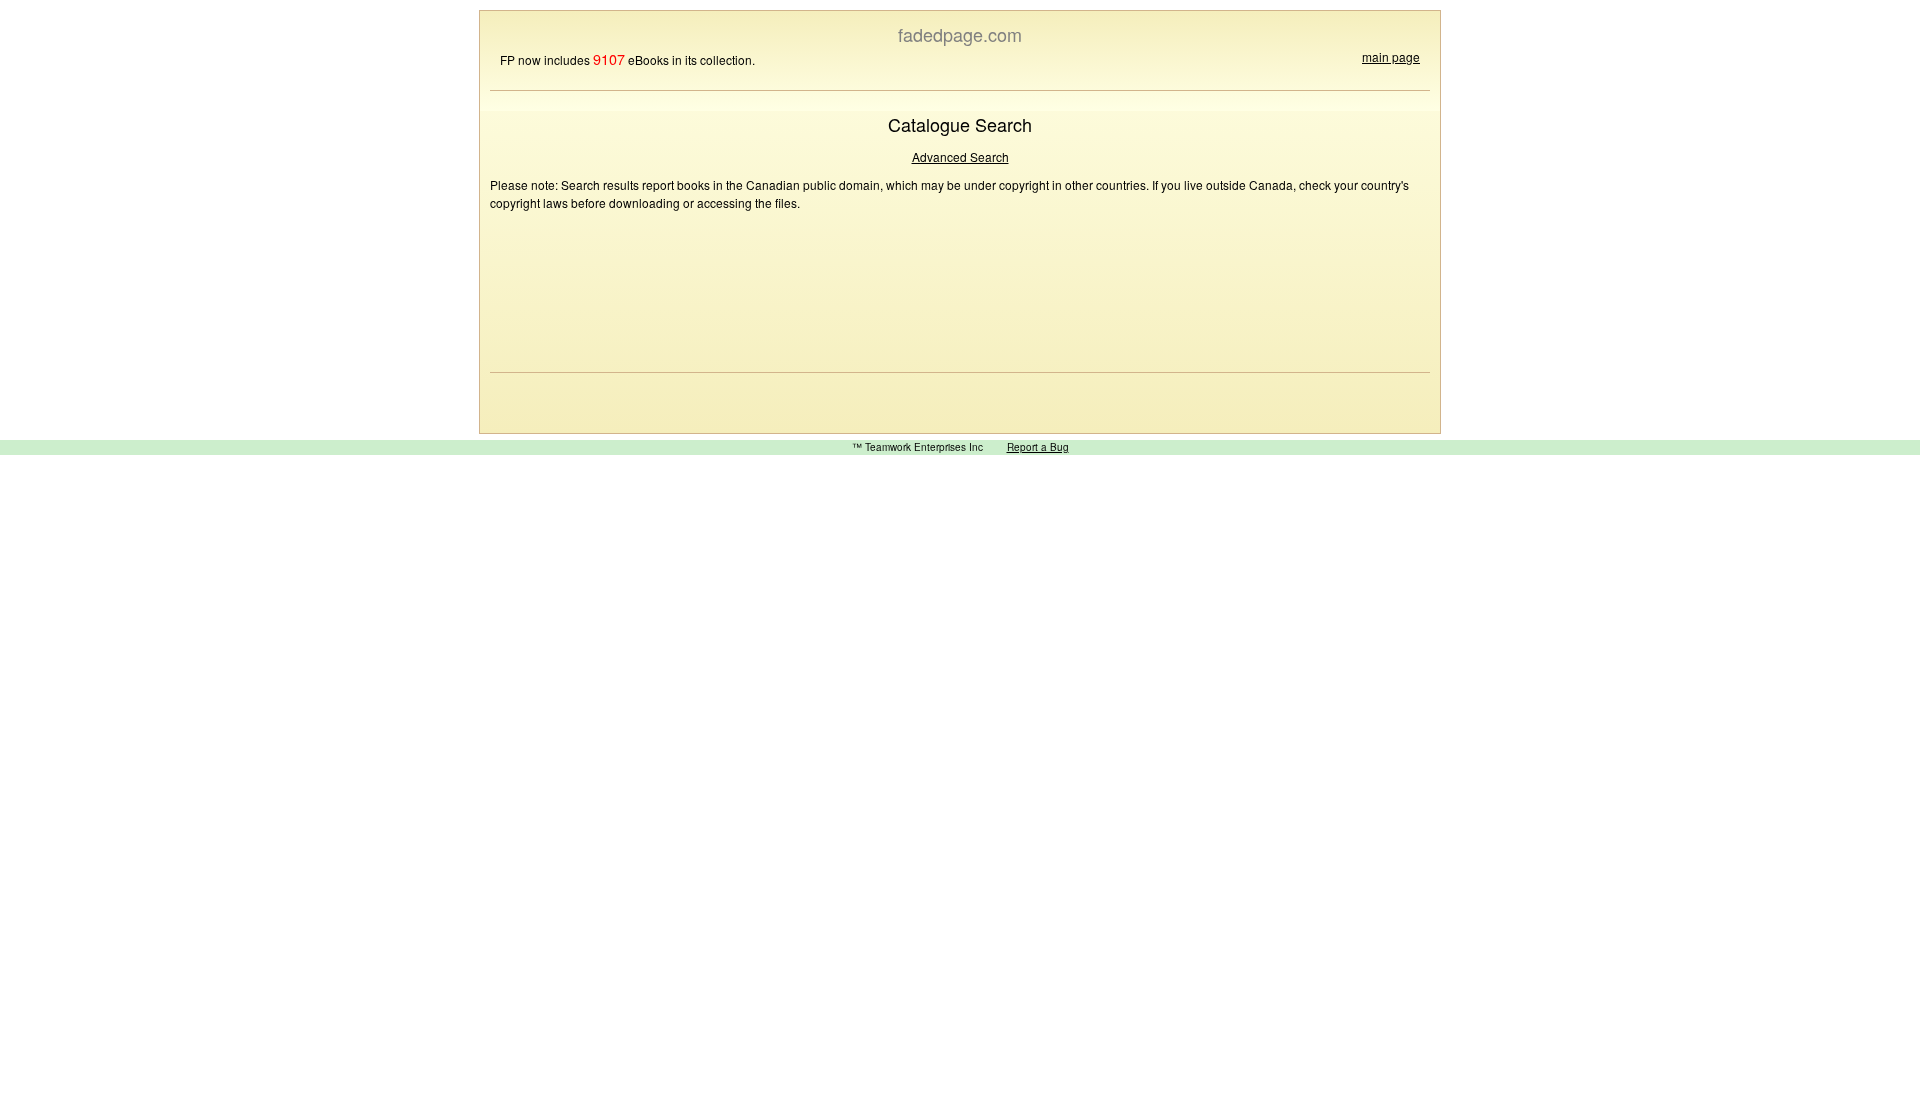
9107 (609, 58)
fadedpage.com (960, 34)
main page (1391, 56)
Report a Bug (1038, 447)
